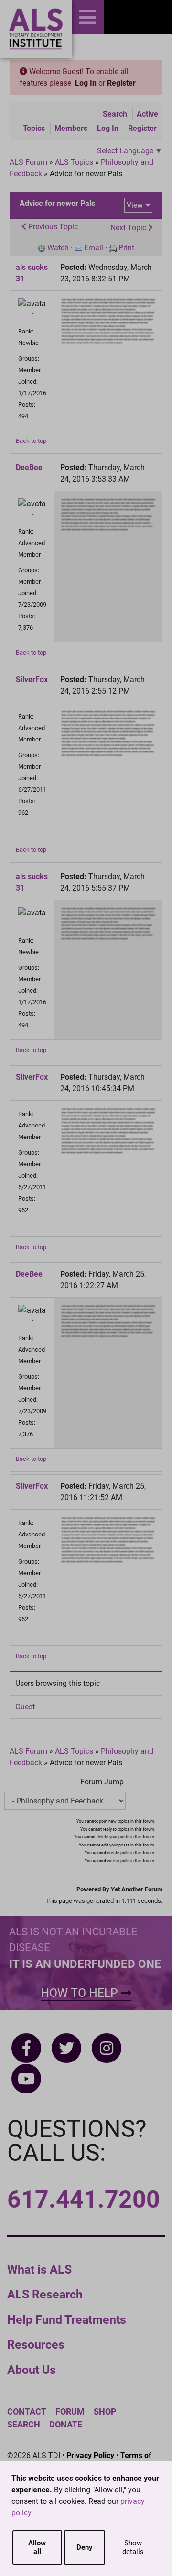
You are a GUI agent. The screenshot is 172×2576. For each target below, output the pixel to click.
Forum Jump (102, 1782)
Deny (85, 2547)
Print (126, 248)
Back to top (31, 441)
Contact (27, 2411)
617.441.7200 (84, 2200)
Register (121, 83)
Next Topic (129, 228)
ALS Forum (29, 162)
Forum (70, 2411)
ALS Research (45, 2294)
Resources (36, 2345)
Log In (86, 83)
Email (94, 248)
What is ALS (39, 2270)
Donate (66, 2424)
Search (115, 114)
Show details (133, 2547)
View (135, 205)
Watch (58, 248)
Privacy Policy (90, 2455)
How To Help (81, 1993)
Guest (25, 1707)
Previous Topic (52, 227)
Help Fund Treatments (67, 2320)
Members (71, 128)
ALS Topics (74, 162)
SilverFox (32, 680)
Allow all (37, 2547)
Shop (105, 2411)
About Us (32, 2370)
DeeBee (29, 467)
